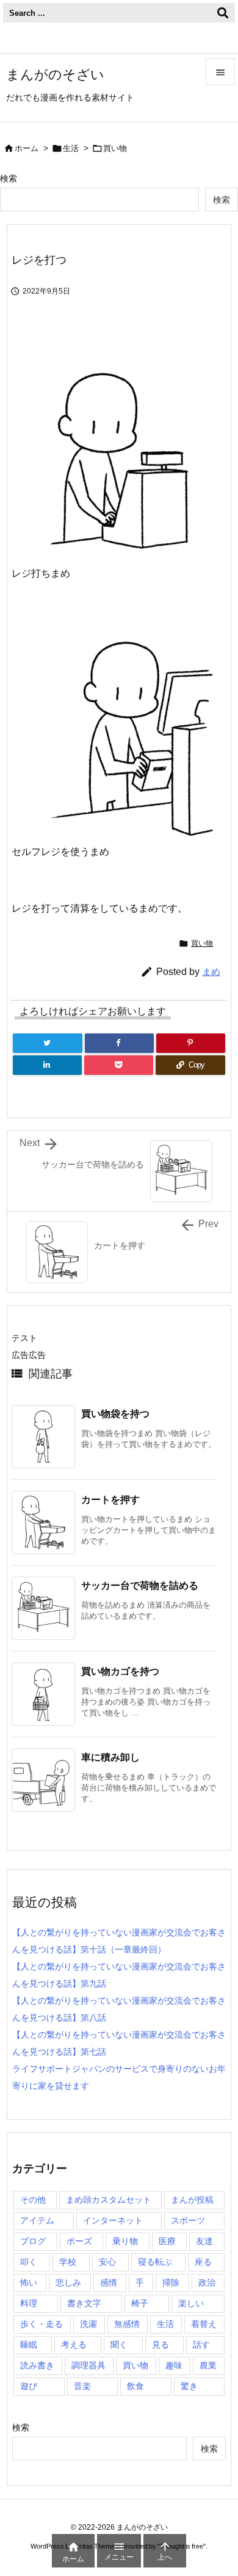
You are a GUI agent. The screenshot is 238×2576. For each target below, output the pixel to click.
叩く (29, 2262)
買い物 (115, 148)
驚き (189, 2386)
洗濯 (88, 2324)
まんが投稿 (192, 2200)
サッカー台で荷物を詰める (140, 1585)
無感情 (127, 2324)
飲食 (135, 2386)
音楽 (82, 2386)
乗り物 (125, 2241)
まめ (211, 972)
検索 (9, 178)
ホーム (27, 148)
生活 (71, 148)
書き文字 (84, 2303)
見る (160, 2345)
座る (203, 2262)
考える (74, 2345)
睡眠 (29, 2345)
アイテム (37, 2220)
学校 (68, 2262)
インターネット (113, 2220)
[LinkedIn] (47, 1065)
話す (201, 2345)
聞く (119, 2345)
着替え (204, 2324)
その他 (33, 2200)
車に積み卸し (110, 1757)
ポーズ (79, 2241)
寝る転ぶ (155, 2262)
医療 (167, 2241)
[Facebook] (119, 1043)
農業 (208, 2365)
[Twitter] (48, 1043)
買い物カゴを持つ (120, 1671)
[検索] (223, 13)
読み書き (37, 2365)
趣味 (174, 2365)
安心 (107, 2262)
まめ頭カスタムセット (109, 2200)
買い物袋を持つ (115, 1414)
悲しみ (68, 2282)
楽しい (191, 2303)
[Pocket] (119, 1065)
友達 (204, 2241)
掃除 (171, 2282)
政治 (207, 2282)
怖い (29, 2282)
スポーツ (188, 2220)
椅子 (140, 2303)
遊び (29, 2386)
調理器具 (88, 2365)
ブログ (33, 2241)
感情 (109, 2282)
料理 (29, 2303)
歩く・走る (41, 2324)
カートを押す (110, 1500)
